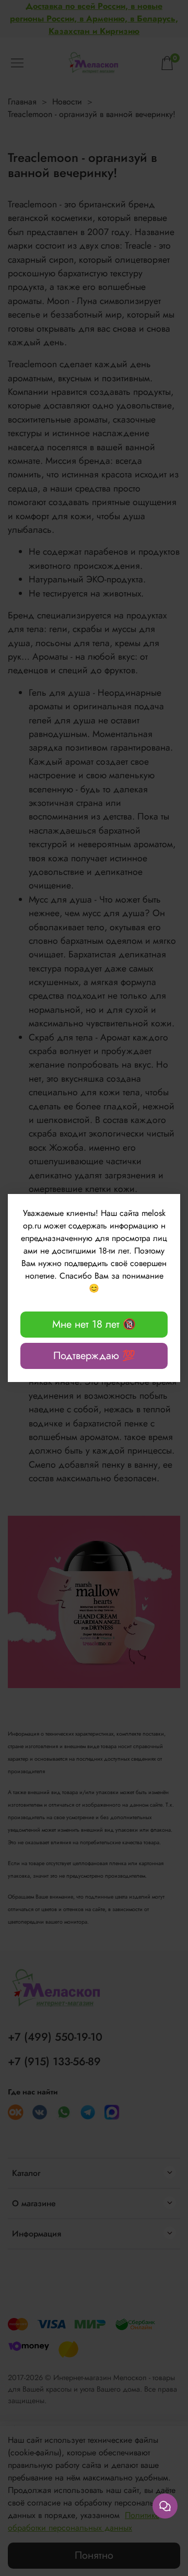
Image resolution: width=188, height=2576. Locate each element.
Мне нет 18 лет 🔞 (94, 1324)
